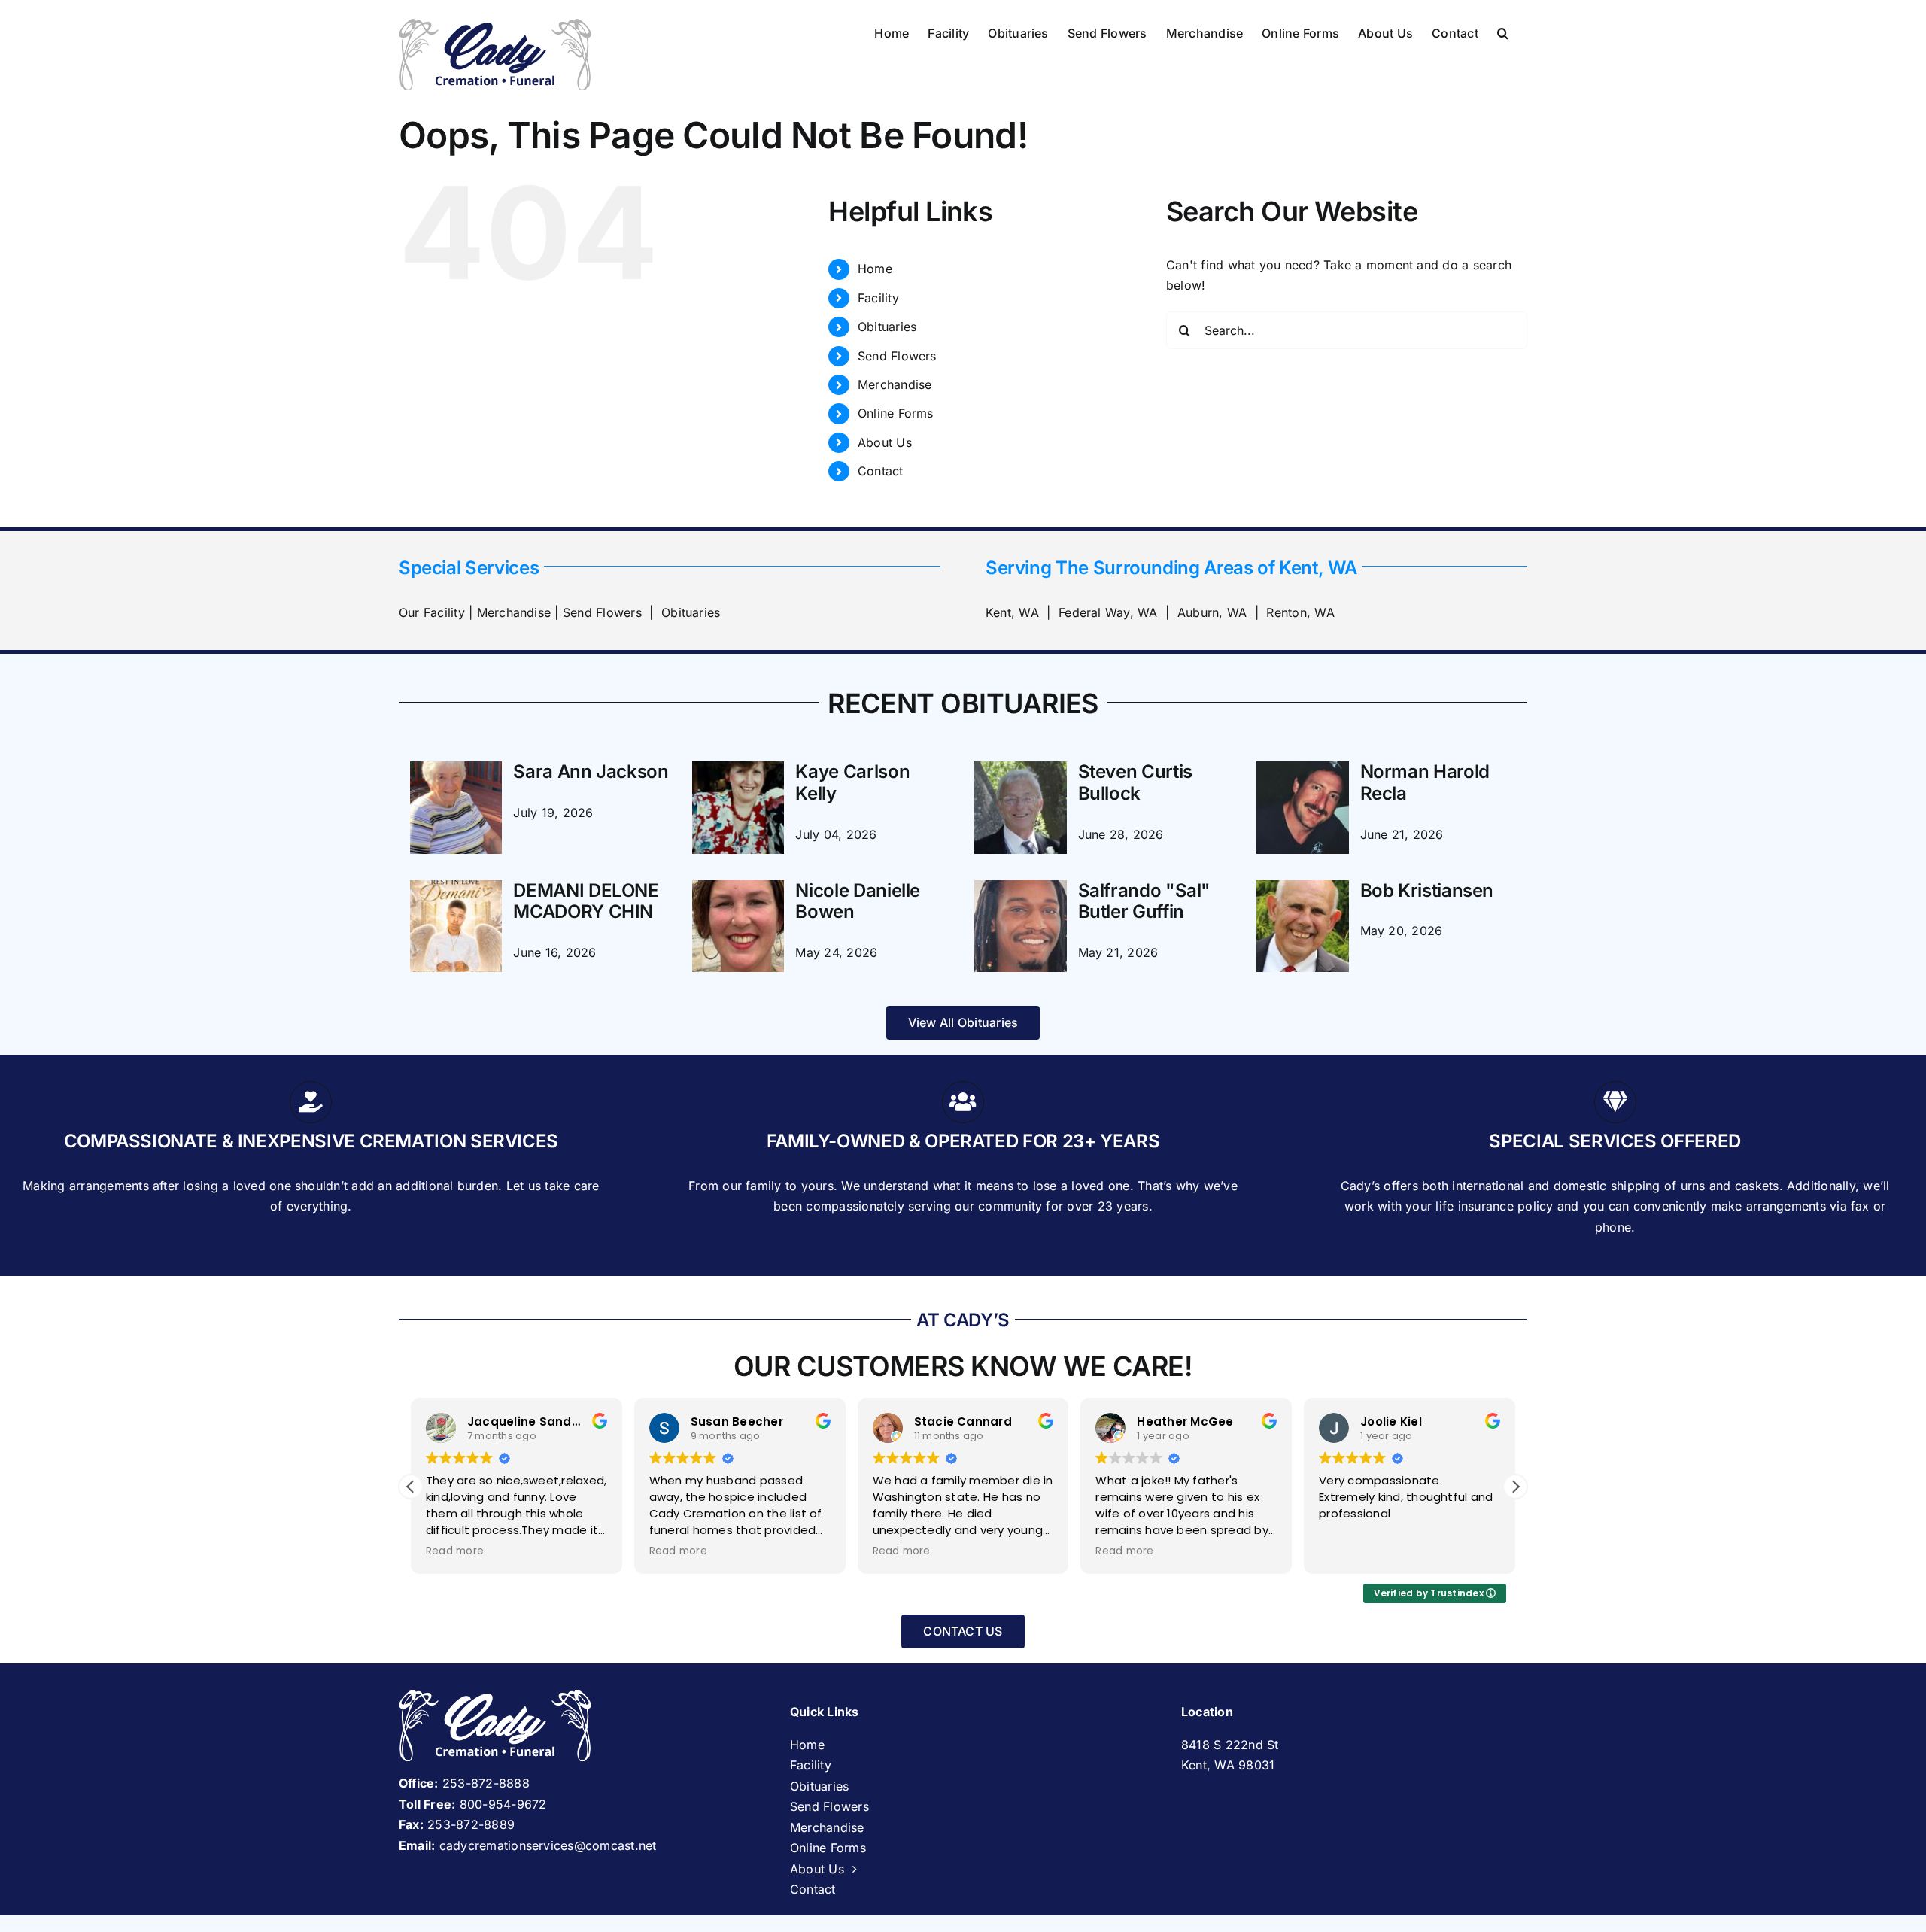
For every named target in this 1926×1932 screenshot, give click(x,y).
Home (875, 269)
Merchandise (895, 384)
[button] (1503, 32)
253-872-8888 (486, 1783)
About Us (885, 442)
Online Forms (896, 413)
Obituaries (887, 327)
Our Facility (432, 612)
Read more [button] (455, 1551)
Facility (878, 298)
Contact (881, 471)
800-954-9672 (503, 1804)
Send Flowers (897, 356)
